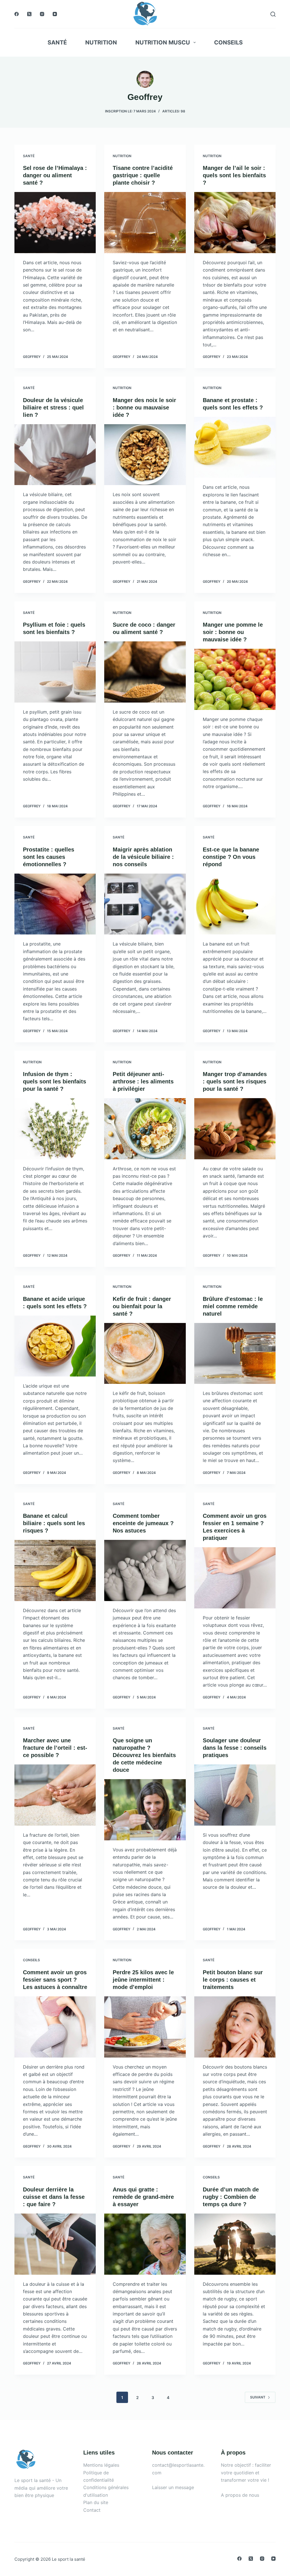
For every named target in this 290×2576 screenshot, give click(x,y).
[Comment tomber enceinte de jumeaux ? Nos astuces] (145, 1570)
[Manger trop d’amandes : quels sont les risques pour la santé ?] (235, 1129)
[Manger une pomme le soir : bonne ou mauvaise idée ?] (235, 679)
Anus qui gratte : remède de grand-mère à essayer (143, 2197)
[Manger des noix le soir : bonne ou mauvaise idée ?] (145, 455)
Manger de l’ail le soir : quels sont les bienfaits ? (234, 175)
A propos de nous (240, 2495)
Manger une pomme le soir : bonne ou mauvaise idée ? (233, 632)
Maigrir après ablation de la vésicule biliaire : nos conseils (143, 857)
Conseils (228, 42)
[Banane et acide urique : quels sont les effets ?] (55, 1346)
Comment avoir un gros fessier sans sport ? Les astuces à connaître (55, 1980)
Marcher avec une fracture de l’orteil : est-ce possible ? (55, 1748)
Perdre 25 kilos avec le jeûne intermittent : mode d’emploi (143, 1980)
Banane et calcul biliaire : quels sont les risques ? (54, 1523)
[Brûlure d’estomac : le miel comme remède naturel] (235, 1353)
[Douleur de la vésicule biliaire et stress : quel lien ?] (55, 455)
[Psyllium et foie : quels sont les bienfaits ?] (55, 672)
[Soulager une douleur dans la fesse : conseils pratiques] (235, 1795)
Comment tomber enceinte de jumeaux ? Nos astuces (143, 1523)
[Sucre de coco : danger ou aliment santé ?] (145, 672)
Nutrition (101, 42)
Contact (92, 2510)
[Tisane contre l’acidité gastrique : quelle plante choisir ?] (145, 222)
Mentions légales (101, 2465)
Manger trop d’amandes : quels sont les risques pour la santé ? (235, 1081)
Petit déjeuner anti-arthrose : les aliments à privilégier (143, 1081)
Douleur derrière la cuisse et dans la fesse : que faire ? (54, 2197)
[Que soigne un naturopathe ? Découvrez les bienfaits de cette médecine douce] (145, 1810)
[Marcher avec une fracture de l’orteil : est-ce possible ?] (55, 1795)
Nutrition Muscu (163, 42)
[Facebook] (17, 14)
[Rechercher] (273, 14)
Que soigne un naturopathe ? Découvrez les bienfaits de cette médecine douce (144, 1755)
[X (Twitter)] (29, 14)
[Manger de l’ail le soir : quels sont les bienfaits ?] (235, 222)
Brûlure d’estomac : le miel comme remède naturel (233, 1306)
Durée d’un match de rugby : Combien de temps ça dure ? (231, 2197)
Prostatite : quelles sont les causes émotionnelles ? (49, 857)
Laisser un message (173, 2487)
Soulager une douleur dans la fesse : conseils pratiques (235, 1748)
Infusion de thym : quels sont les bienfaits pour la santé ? (55, 1081)
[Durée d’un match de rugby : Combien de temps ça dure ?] (235, 2244)
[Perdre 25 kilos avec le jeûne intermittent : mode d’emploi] (145, 2027)
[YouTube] (55, 14)
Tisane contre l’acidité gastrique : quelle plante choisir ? (143, 175)
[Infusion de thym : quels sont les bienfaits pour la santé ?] (55, 1129)
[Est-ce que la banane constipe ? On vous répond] (235, 904)
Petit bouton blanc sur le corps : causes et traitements (233, 1980)
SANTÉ (57, 42)
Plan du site (96, 2502)
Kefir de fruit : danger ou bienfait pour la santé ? (142, 1306)
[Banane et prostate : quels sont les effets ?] (235, 447)
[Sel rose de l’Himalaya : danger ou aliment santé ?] (55, 222)
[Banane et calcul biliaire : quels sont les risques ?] (55, 1570)
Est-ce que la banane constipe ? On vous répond (231, 857)
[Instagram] (42, 14)
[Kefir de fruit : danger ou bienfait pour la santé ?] (145, 1353)
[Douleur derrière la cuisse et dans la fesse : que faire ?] (55, 2244)
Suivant (258, 2397)
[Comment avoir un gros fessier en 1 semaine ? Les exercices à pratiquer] (235, 1578)
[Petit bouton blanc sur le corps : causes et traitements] (235, 2027)
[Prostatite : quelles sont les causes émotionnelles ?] (55, 904)
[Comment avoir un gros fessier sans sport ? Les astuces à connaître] (55, 2027)
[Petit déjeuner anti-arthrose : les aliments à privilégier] (145, 1129)
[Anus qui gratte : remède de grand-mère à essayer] (145, 2244)
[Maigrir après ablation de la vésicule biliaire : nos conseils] (145, 904)
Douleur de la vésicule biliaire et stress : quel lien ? (53, 407)
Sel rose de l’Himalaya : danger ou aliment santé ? (55, 175)
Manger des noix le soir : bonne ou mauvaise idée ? (144, 407)
